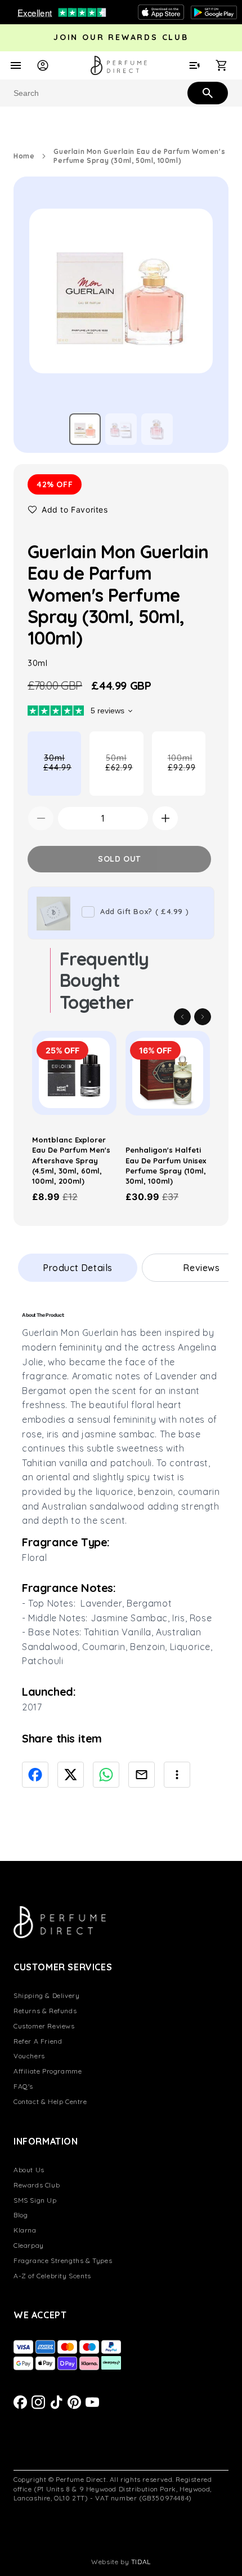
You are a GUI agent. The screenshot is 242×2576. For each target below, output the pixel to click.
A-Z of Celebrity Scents (52, 2276)
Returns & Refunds (45, 2011)
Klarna (25, 2230)
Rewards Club (37, 2185)
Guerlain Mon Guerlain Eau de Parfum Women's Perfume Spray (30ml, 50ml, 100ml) (139, 156)
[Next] (203, 1017)
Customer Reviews (44, 2026)
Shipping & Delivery (46, 1995)
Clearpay (29, 2245)
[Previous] (182, 1017)
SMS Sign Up (35, 2200)
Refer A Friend (38, 2041)
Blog (21, 2215)
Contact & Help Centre (50, 2101)
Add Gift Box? (144, 911)
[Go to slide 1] (85, 429)
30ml (62, 774)
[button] (68, 510)
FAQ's (23, 2086)
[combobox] (121, 93)
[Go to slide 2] (121, 429)
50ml (124, 774)
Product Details (78, 1268)
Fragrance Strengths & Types (63, 2260)
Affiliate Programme (48, 2071)
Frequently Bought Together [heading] (104, 980)
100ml (187, 774)
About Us (29, 2170)
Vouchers (29, 2056)
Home (24, 156)
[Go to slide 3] (157, 429)
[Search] (207, 92)
